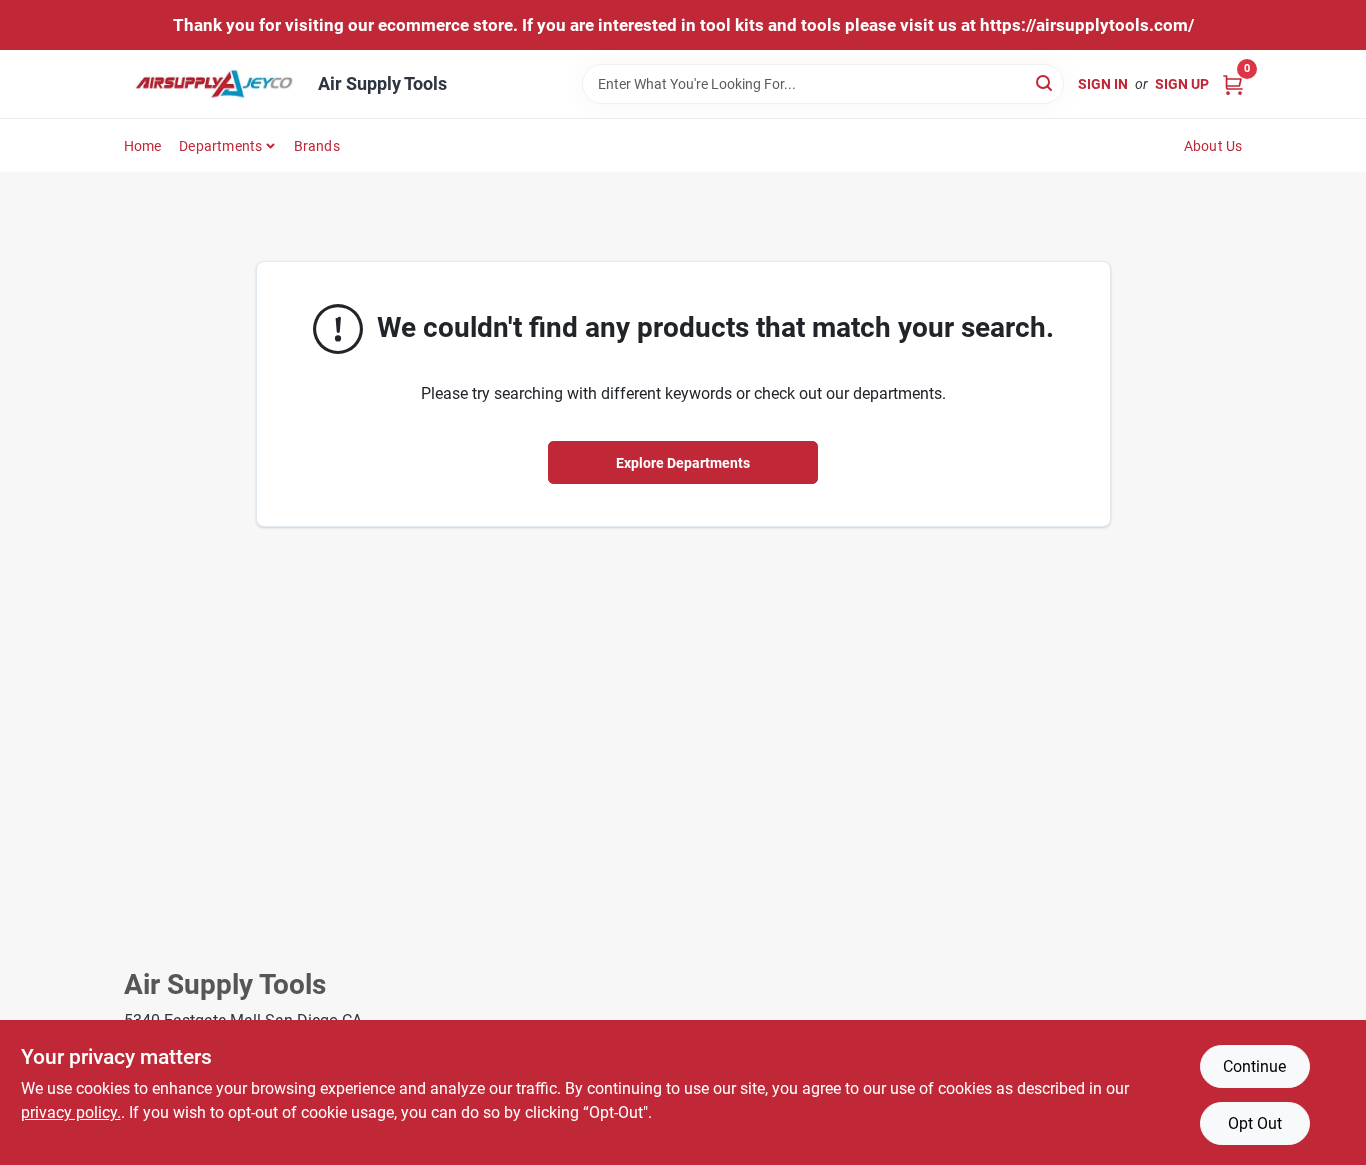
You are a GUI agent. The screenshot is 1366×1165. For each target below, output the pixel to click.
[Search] (1045, 82)
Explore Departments (683, 463)
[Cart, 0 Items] (1233, 83)
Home (143, 146)
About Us (1213, 146)
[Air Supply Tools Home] (214, 84)
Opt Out (1255, 1123)
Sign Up (1182, 84)
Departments (220, 146)
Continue (1254, 1066)
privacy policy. (71, 1112)
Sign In (1103, 84)
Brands (317, 146)
